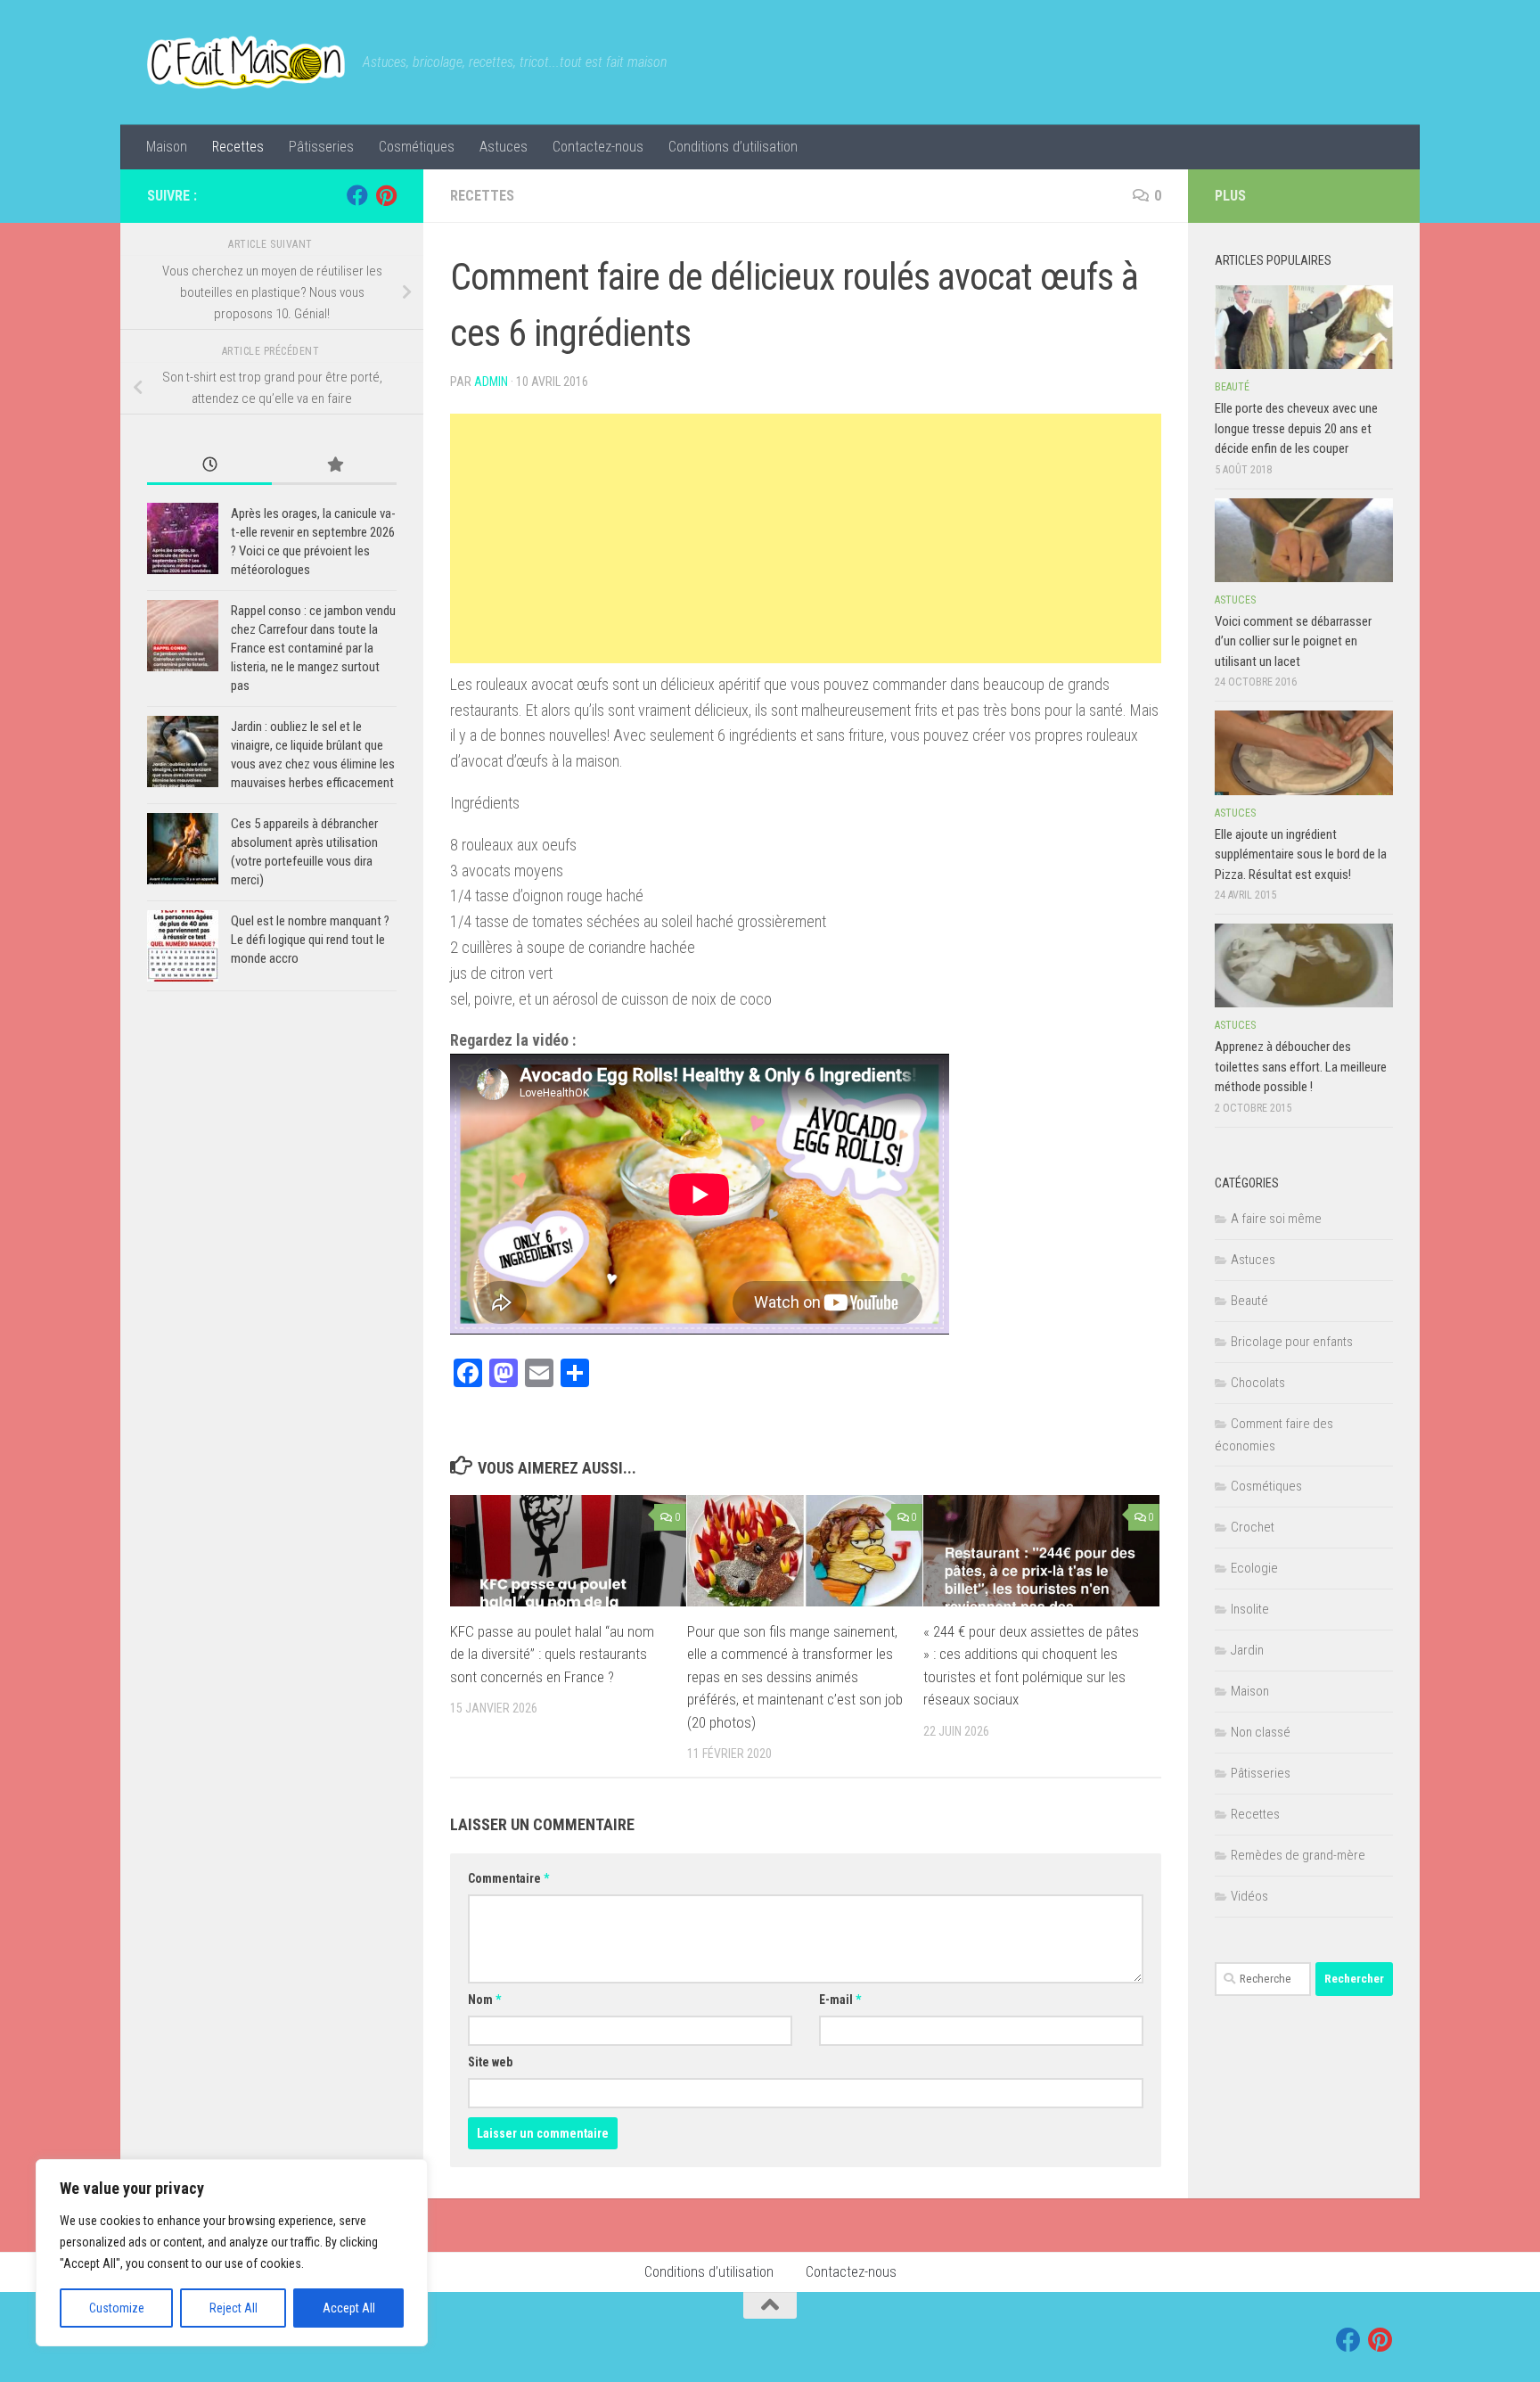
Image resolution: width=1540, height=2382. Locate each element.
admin (491, 382)
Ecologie (1254, 1568)
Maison (167, 147)
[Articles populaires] (334, 466)
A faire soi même (1276, 1219)
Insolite (1250, 1609)
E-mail (840, 2000)
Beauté (1232, 387)
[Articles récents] (209, 466)
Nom (484, 2000)
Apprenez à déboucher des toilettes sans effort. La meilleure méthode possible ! (1301, 1067)
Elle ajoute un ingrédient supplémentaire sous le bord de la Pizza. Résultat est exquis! (1301, 854)
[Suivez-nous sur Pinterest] (386, 195)
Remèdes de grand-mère (1298, 1855)
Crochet (1253, 1527)
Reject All (233, 2308)
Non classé (1261, 1732)
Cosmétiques (417, 147)
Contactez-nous (598, 147)
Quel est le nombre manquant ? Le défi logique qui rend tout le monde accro (310, 940)
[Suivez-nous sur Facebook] (357, 195)
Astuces (504, 147)
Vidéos (1249, 1896)
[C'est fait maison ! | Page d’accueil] (246, 62)
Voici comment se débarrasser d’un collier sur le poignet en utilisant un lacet (1293, 641)
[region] (232, 2253)
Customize (117, 2308)
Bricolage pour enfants (1292, 1342)
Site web (490, 2062)
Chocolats (1258, 1383)
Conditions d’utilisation (733, 147)
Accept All (349, 2308)
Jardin (1247, 1650)
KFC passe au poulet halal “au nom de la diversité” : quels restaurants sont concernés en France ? (552, 1654)
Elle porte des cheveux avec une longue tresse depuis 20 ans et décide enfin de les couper (1296, 428)
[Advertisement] (806, 538)
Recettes (238, 147)
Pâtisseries (321, 147)
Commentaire (508, 1878)
